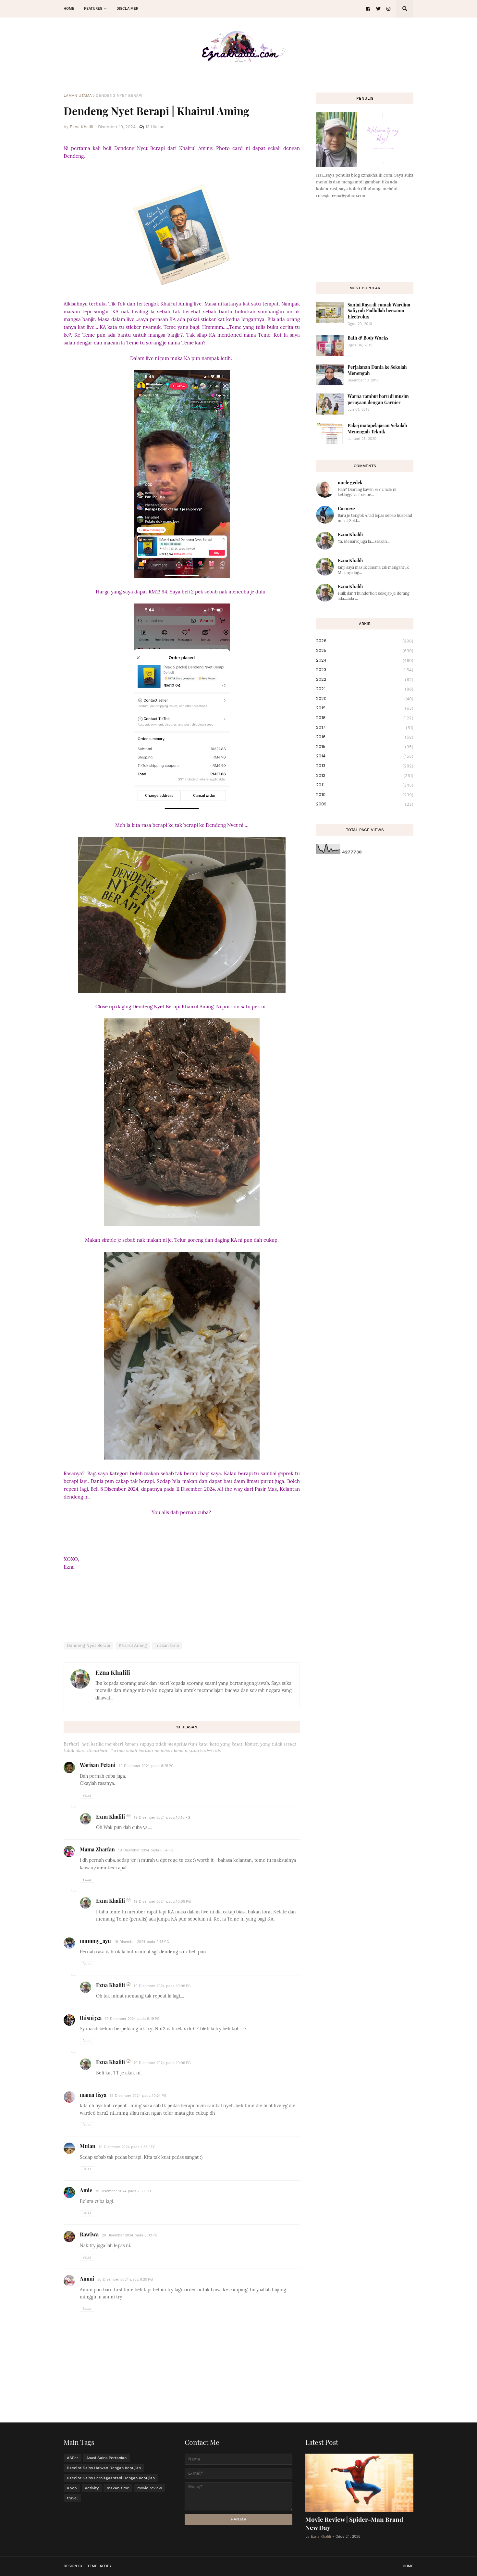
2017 (365, 728)
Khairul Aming (133, 1645)
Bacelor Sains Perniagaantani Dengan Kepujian (111, 2478)
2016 (365, 737)
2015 (365, 747)
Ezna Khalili (113, 1672)
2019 (365, 708)
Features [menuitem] (93, 9)
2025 (365, 651)
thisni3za (91, 2018)
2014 (365, 756)
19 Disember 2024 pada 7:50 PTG (124, 2191)
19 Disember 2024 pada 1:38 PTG (127, 2147)
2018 (365, 718)
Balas (87, 1795)
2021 (365, 689)
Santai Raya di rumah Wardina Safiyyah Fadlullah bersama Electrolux (379, 311)
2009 (365, 804)
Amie (86, 2190)
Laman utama (78, 95)
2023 (365, 670)
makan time (167, 1645)
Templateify (99, 2566)
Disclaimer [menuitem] (127, 9)
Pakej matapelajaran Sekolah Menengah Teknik (377, 428)
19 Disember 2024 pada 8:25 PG (146, 1766)
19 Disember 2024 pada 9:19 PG (132, 2019)
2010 (365, 795)
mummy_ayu (95, 1941)
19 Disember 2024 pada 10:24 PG (138, 2096)
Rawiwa (89, 2234)
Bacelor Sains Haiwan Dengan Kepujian (104, 2468)
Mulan (88, 2146)
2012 (365, 776)
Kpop (72, 2488)
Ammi (87, 2278)
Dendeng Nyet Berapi (119, 95)
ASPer (73, 2458)
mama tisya (93, 2095)
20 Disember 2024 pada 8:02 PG (130, 2235)
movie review (150, 2488)
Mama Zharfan (97, 1849)
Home (408, 2566)
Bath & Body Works (368, 338)
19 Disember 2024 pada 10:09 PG (162, 1902)
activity (92, 2488)
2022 (365, 679)
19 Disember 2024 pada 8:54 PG (146, 1850)
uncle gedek (350, 483)
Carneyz (347, 509)
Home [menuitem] (69, 9)
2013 (365, 766)
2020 (365, 699)
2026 (365, 641)
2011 (365, 785)
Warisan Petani (98, 1765)
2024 (365, 660)
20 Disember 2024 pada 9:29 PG (125, 2279)
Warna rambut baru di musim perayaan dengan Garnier (378, 399)
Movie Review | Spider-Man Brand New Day (354, 2523)
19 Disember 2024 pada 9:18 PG (142, 1942)
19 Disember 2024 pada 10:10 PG (162, 1817)
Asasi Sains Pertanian (106, 2458)
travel (72, 2498)
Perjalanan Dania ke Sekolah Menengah (377, 370)
